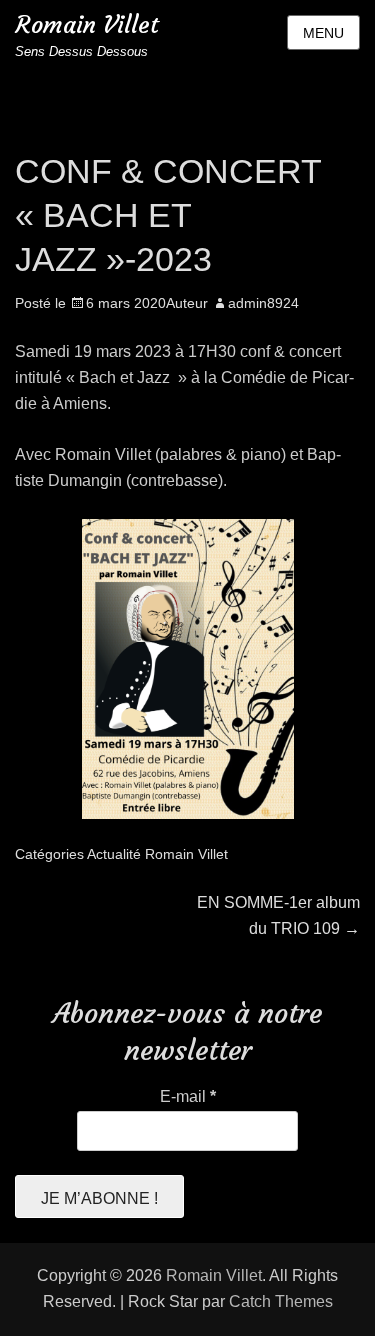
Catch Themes (281, 1301)
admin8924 (263, 303)
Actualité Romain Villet (157, 854)
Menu (323, 33)
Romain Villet (87, 25)
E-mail (188, 1096)
